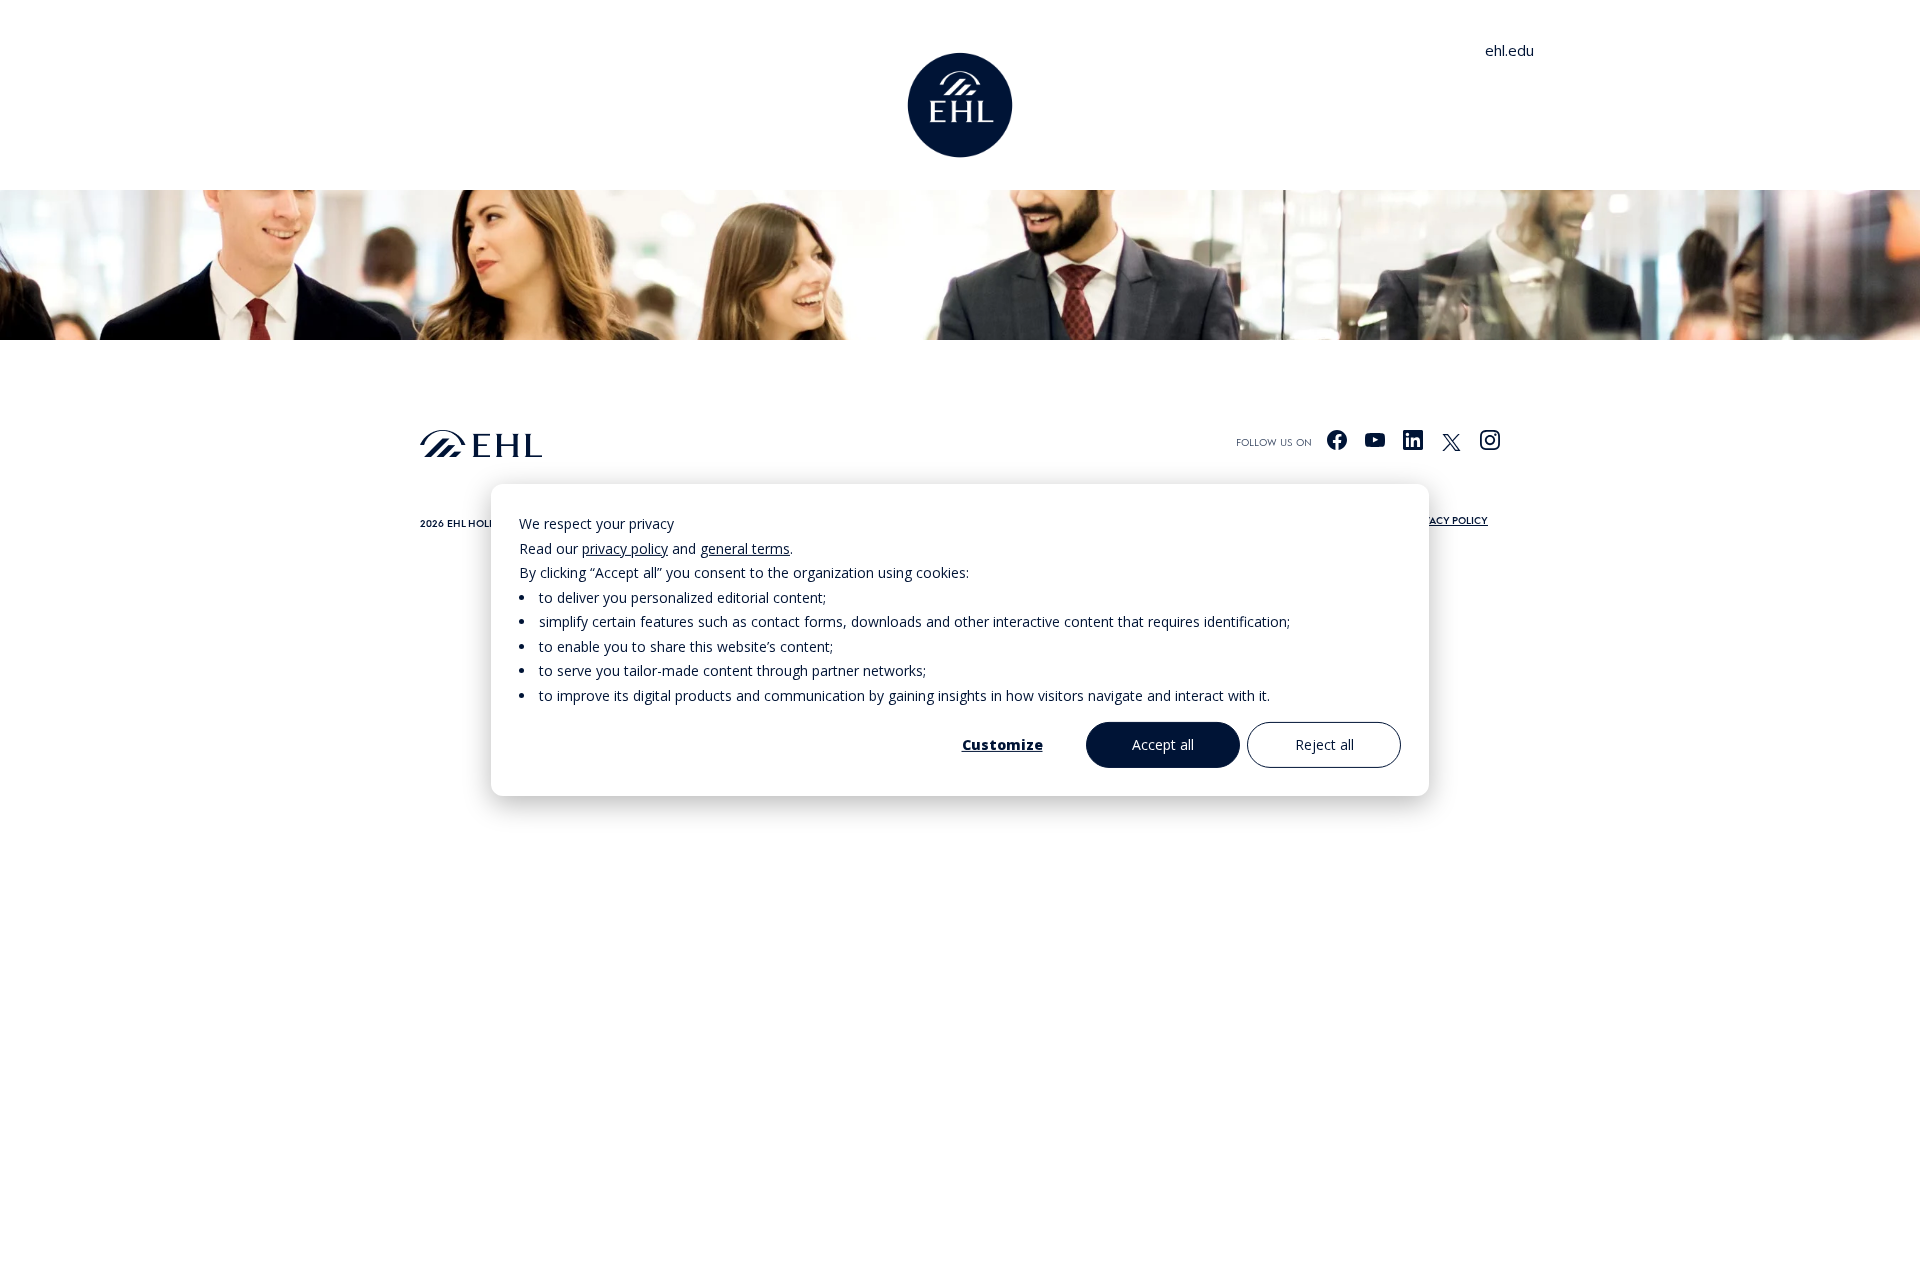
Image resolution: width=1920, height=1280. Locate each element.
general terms (745, 547)
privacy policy (625, 547)
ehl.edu (1509, 50)
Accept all (1163, 744)
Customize (1002, 744)
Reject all (1324, 744)
